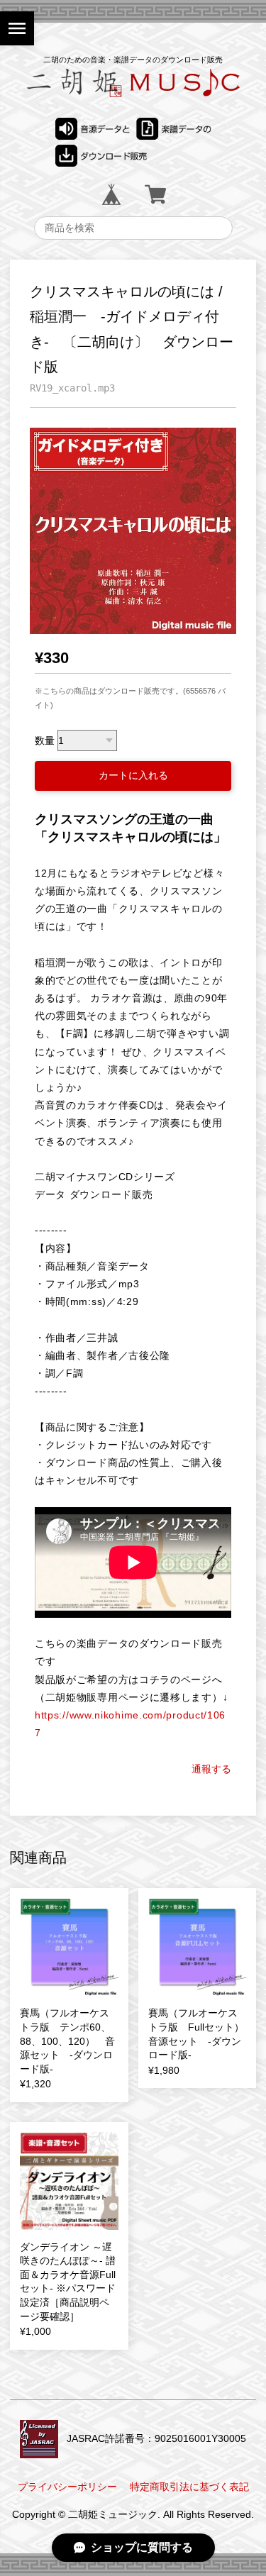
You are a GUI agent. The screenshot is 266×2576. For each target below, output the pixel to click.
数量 (45, 740)
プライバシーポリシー (67, 2487)
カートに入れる (133, 775)
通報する (211, 1769)
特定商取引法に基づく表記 (189, 2487)
